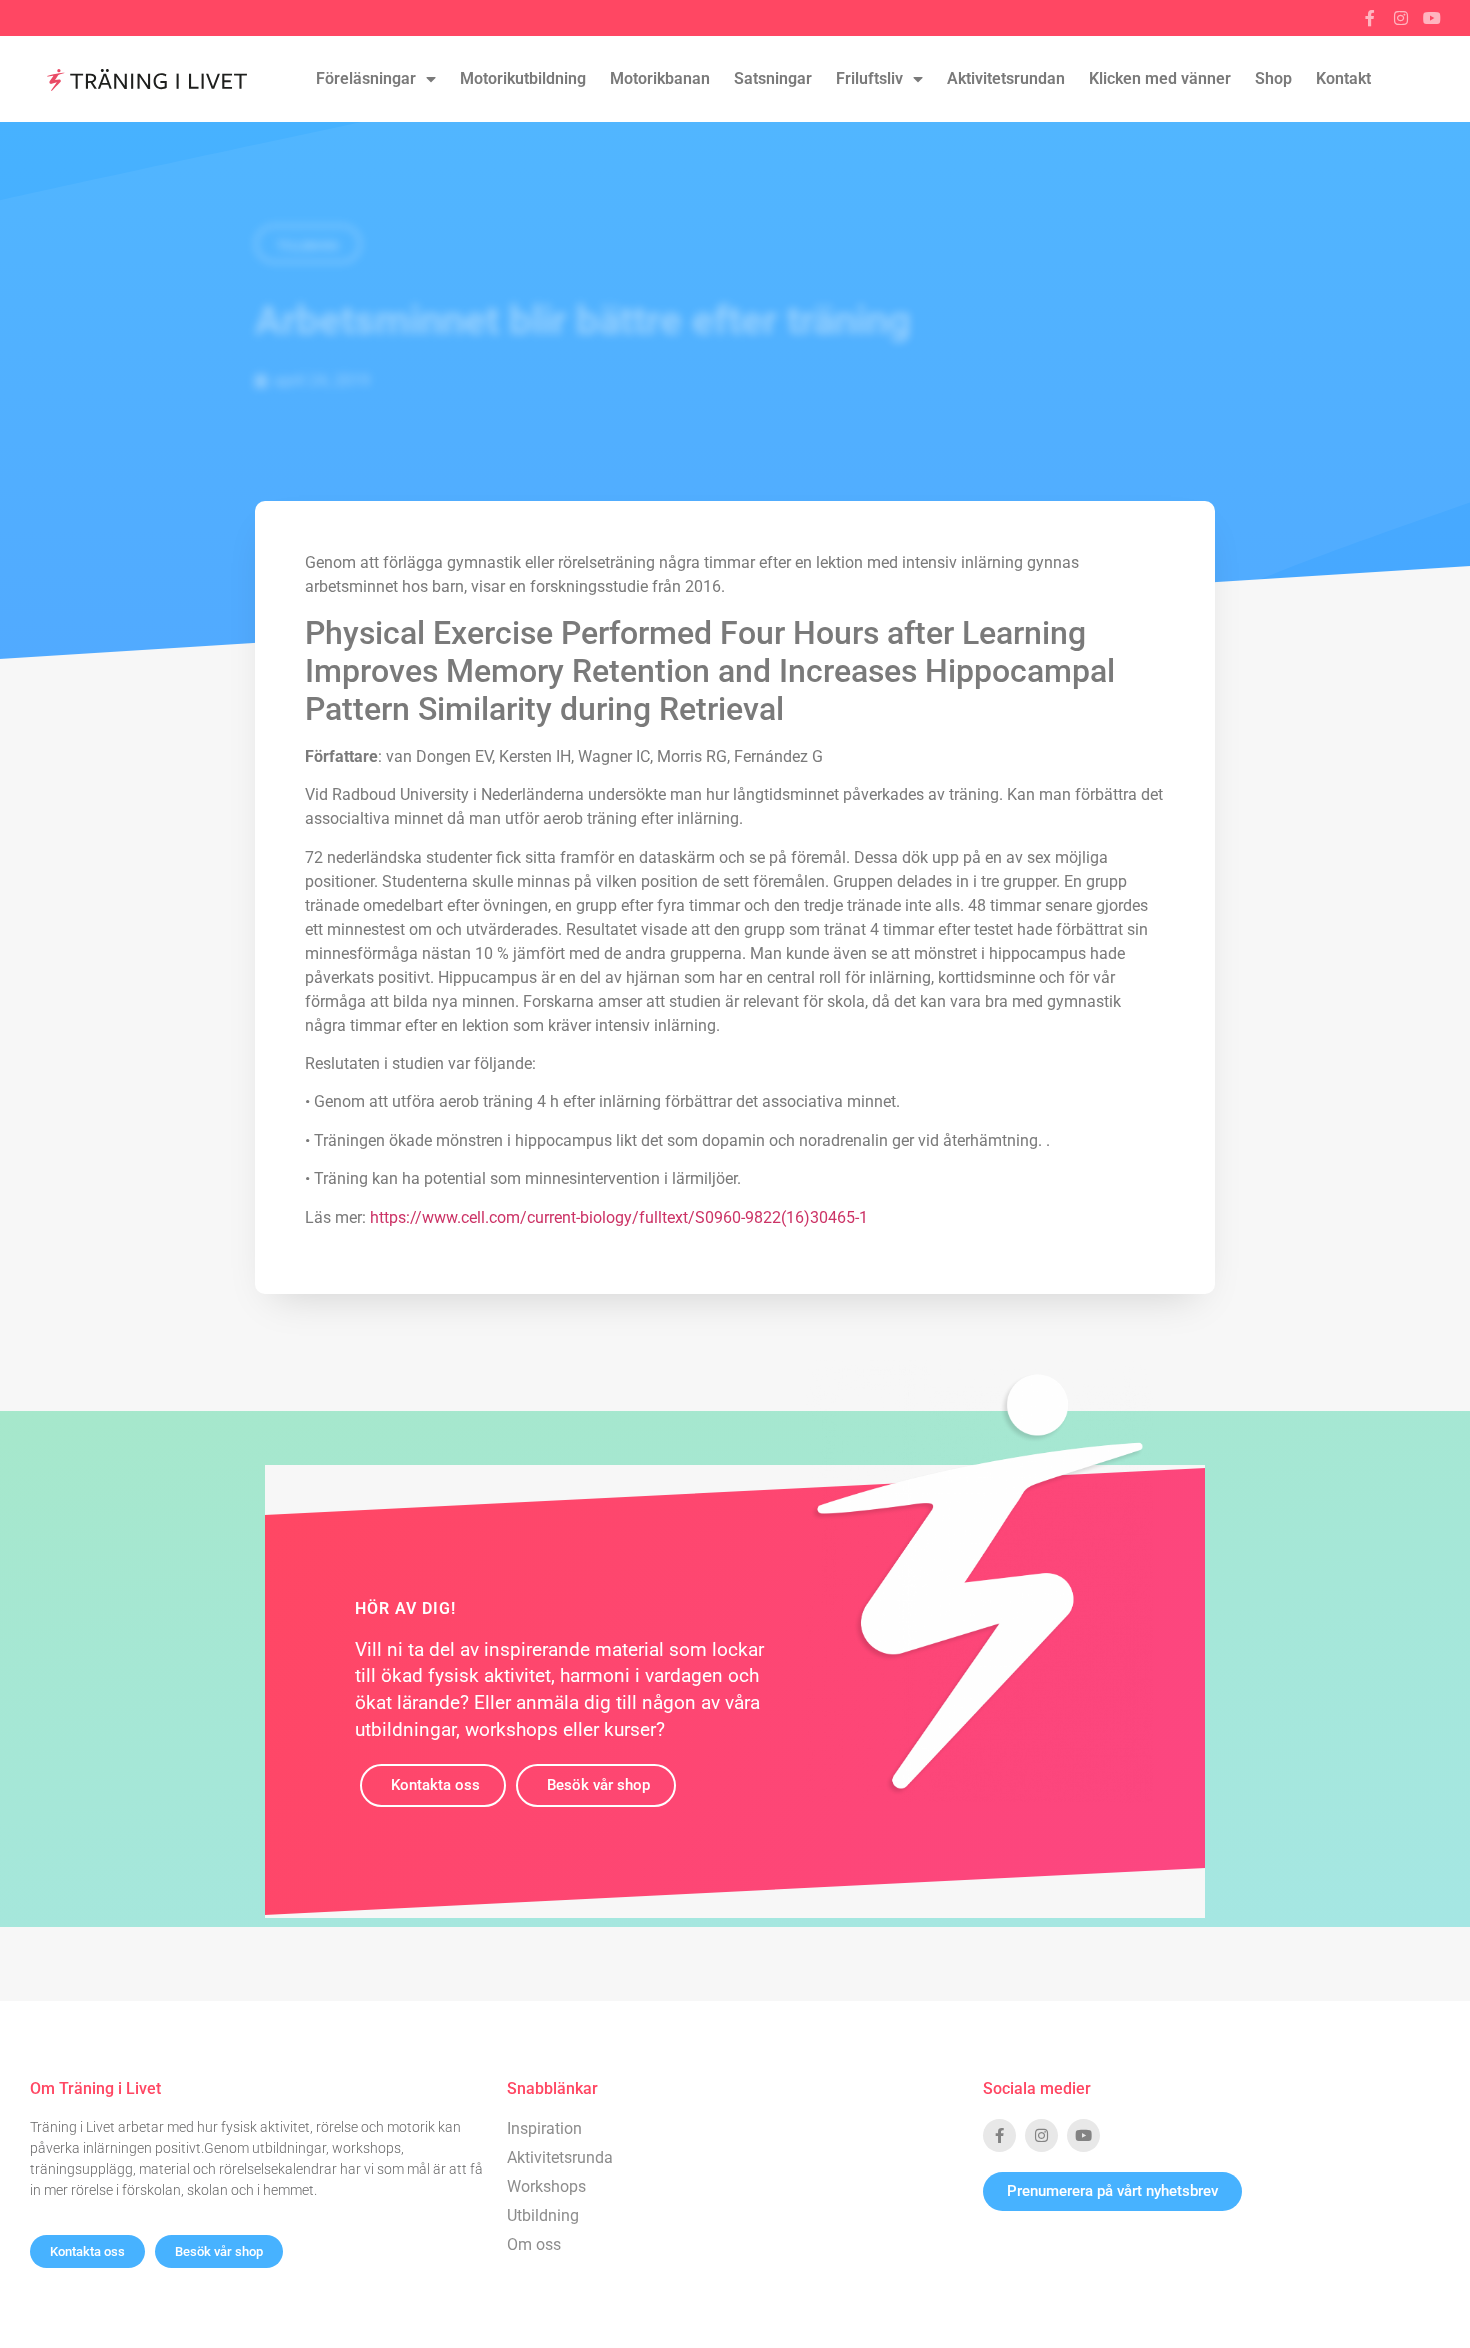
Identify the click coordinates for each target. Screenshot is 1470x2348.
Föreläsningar (366, 78)
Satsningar (773, 78)
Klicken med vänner (1160, 78)
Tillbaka (308, 245)
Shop (1273, 78)
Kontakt (1343, 78)
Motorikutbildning (523, 78)
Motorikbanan (660, 78)
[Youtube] (1432, 18)
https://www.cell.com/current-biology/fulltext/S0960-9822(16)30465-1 (619, 1217)
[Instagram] (1401, 18)
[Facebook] (1370, 18)
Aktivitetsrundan (1006, 78)
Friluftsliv (869, 78)
